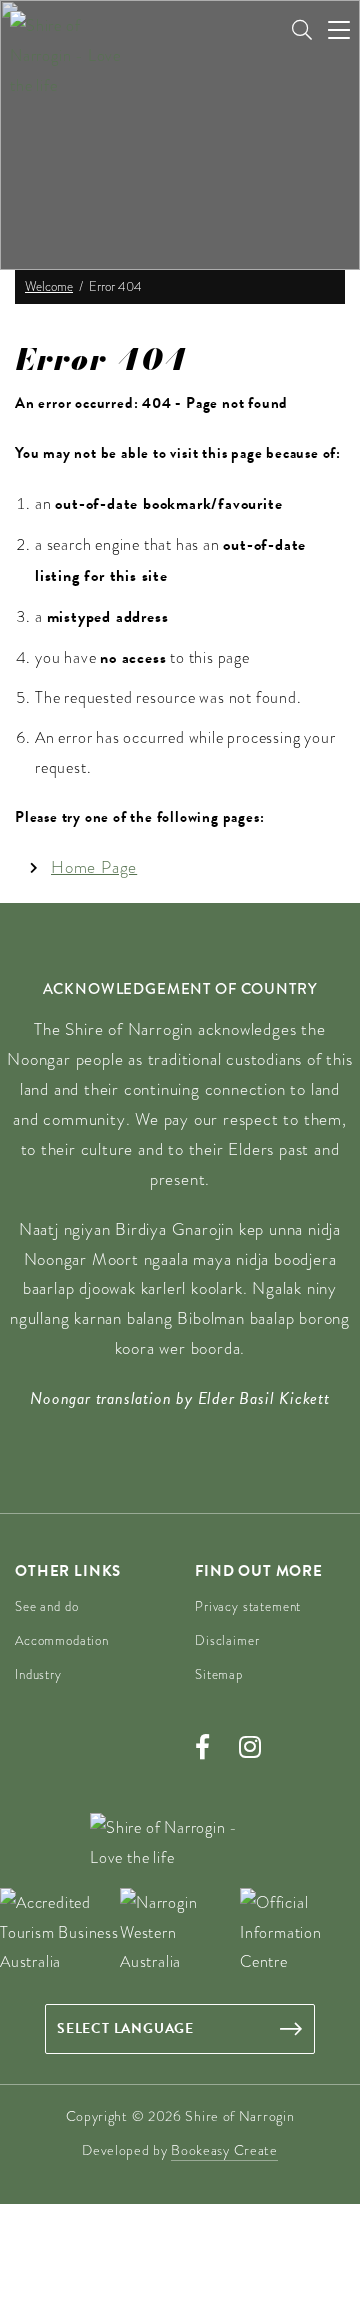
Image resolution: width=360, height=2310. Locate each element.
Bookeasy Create (224, 2150)
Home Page (94, 867)
